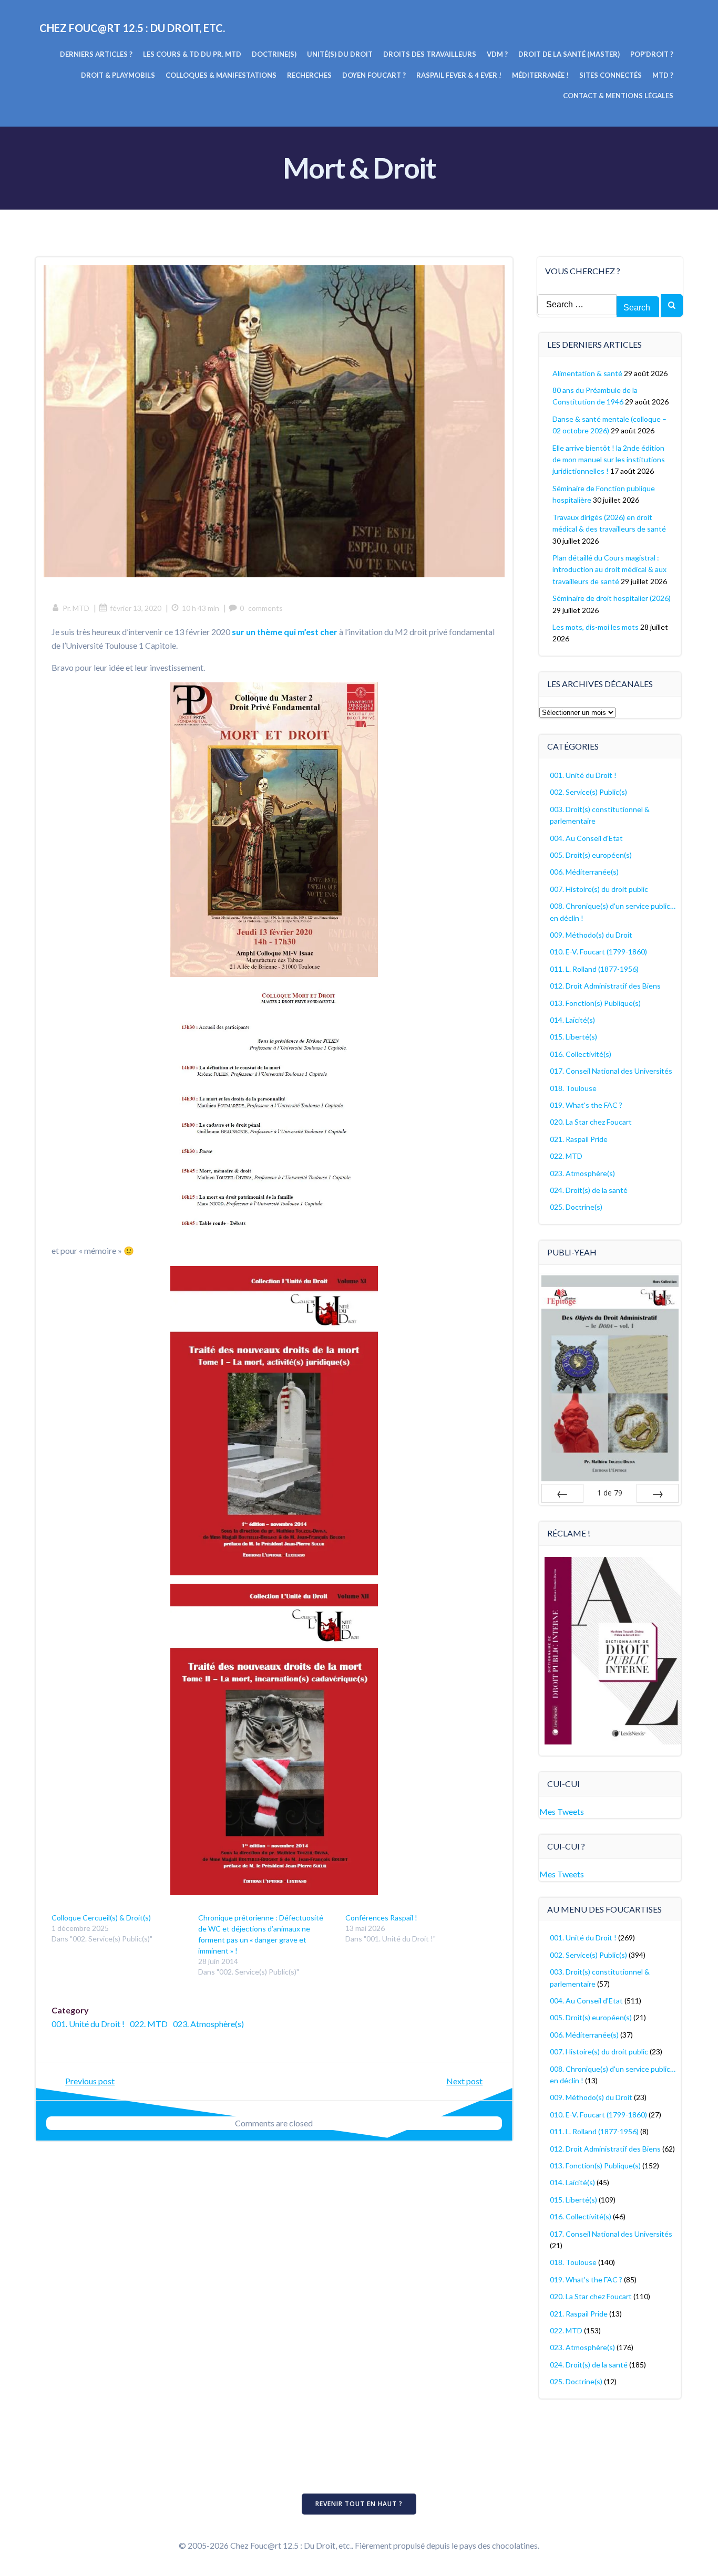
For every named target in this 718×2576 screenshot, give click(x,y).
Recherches (309, 75)
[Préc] (562, 1493)
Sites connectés (611, 75)
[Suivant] (658, 1493)
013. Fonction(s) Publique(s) (595, 1003)
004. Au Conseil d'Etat (586, 838)
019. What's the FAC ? (586, 1105)
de (610, 1493)
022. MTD (149, 2024)
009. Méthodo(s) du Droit (591, 935)
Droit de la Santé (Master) (569, 54)
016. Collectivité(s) (581, 1054)
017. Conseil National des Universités (611, 1071)
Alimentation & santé (587, 373)
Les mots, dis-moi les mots (596, 627)
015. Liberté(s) (573, 1037)
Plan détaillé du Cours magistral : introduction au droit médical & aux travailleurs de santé (609, 569)
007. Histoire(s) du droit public (599, 889)
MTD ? (663, 75)
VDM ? (497, 54)
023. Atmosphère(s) (208, 2024)
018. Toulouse (573, 1088)
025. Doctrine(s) (576, 1207)
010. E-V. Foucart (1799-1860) (598, 952)
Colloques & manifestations (221, 75)
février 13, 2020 (136, 608)
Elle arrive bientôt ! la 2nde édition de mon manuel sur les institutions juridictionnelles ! (609, 460)
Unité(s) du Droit (340, 54)
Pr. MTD (76, 608)
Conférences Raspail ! (381, 1918)
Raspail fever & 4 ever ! (459, 75)
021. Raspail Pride (579, 1139)
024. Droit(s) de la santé (589, 1190)
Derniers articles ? (96, 54)
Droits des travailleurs (430, 54)
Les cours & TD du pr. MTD (192, 54)
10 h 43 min (201, 608)
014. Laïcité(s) (572, 1020)
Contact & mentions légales (618, 96)
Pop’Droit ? (652, 54)
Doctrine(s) (274, 54)
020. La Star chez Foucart (591, 1122)
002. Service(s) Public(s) (588, 792)
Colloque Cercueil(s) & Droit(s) (101, 1918)
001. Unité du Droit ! (88, 2024)
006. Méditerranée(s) (584, 872)
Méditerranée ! (540, 75)
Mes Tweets (562, 1811)
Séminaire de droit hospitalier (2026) (612, 598)
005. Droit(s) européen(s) (591, 855)
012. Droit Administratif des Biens (605, 986)
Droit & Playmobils (118, 75)
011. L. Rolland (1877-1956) (594, 969)
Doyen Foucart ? (374, 75)
